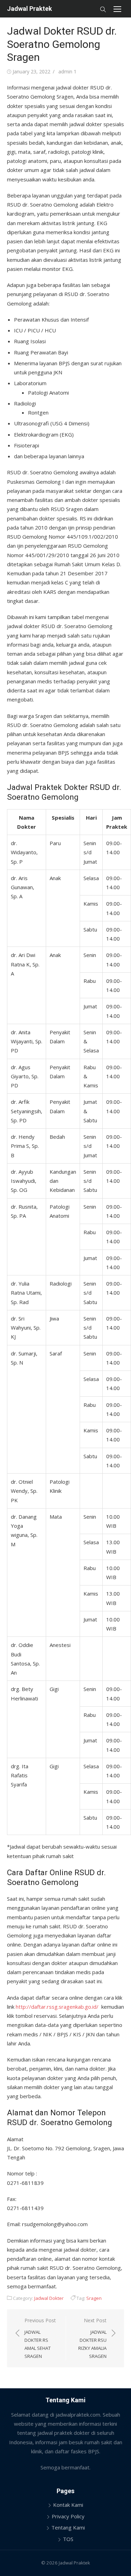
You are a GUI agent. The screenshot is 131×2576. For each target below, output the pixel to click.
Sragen (94, 2298)
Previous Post (40, 2338)
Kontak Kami (68, 2505)
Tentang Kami (68, 2527)
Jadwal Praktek (30, 9)
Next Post (92, 2338)
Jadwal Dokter (49, 2298)
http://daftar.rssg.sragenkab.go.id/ (57, 2007)
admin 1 (67, 71)
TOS (68, 2539)
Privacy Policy (68, 2516)
